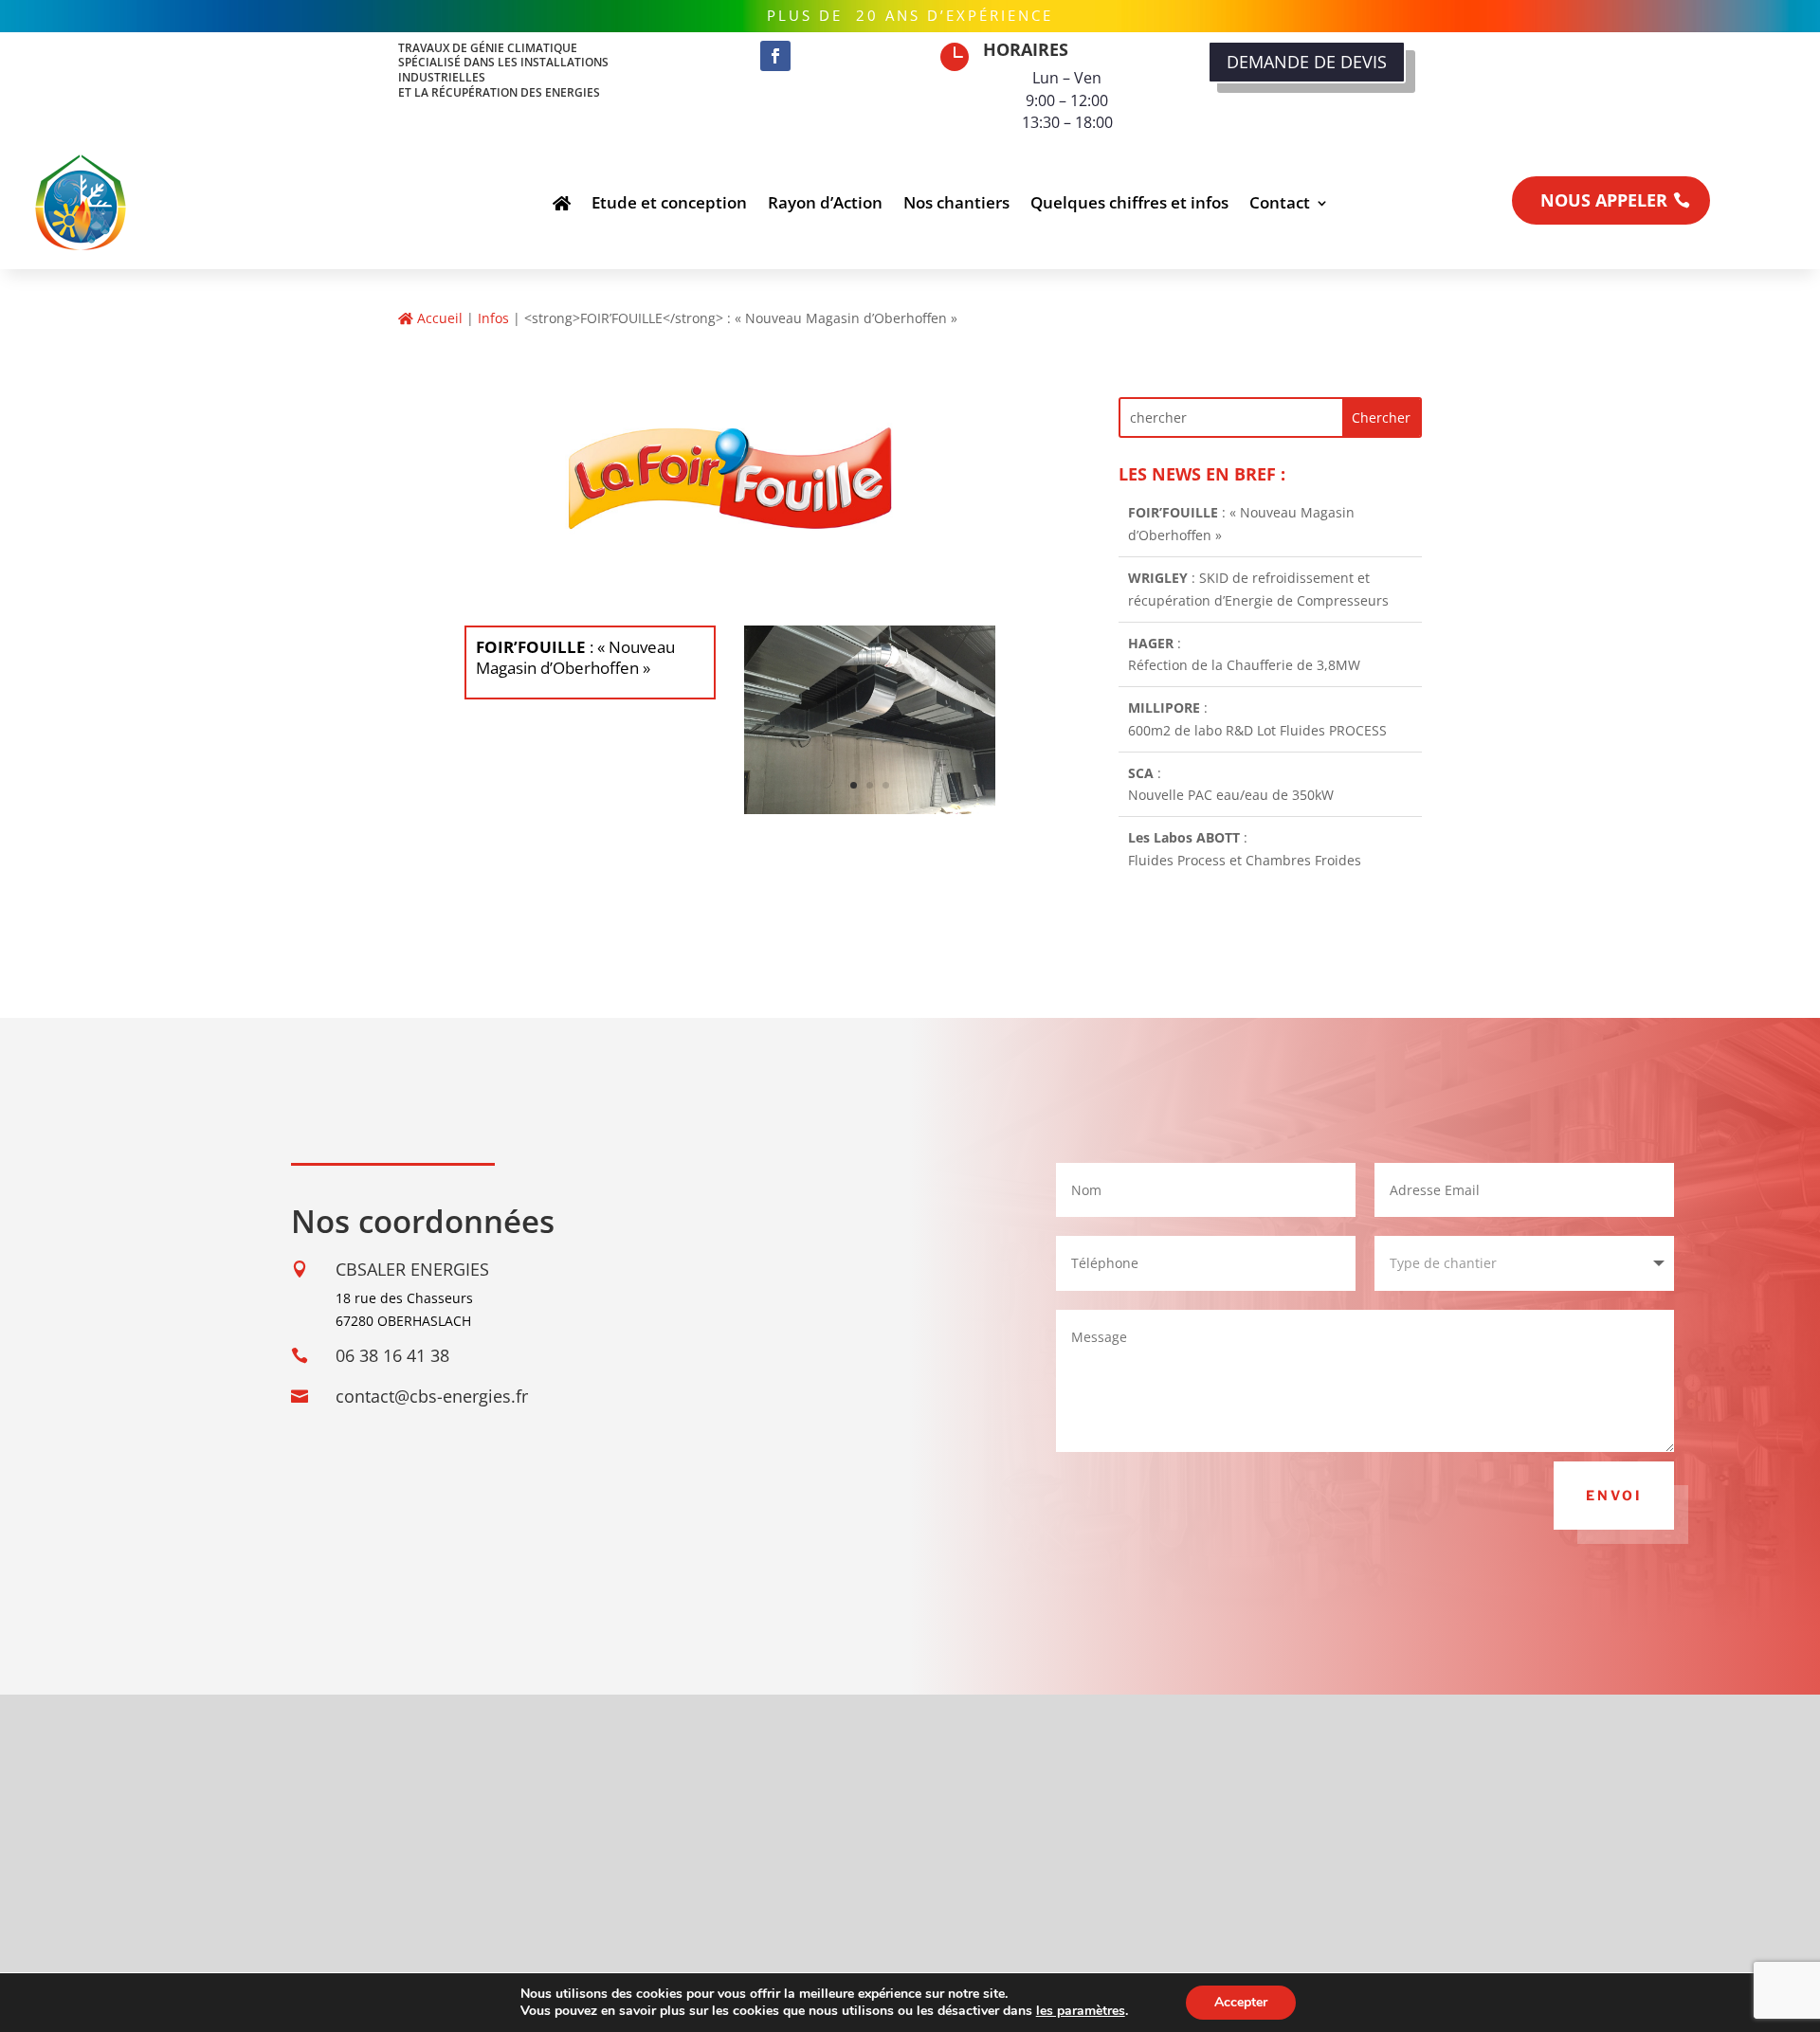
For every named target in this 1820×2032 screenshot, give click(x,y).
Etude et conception (669, 202)
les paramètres (1081, 2011)
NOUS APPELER (1604, 200)
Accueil (438, 318)
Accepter (1241, 2002)
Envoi (1614, 1495)
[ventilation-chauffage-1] (870, 809)
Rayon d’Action (825, 202)
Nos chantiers (956, 202)
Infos (493, 318)
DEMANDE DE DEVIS (1307, 62)
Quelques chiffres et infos (1129, 202)
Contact (1280, 202)
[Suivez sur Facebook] (775, 56)
